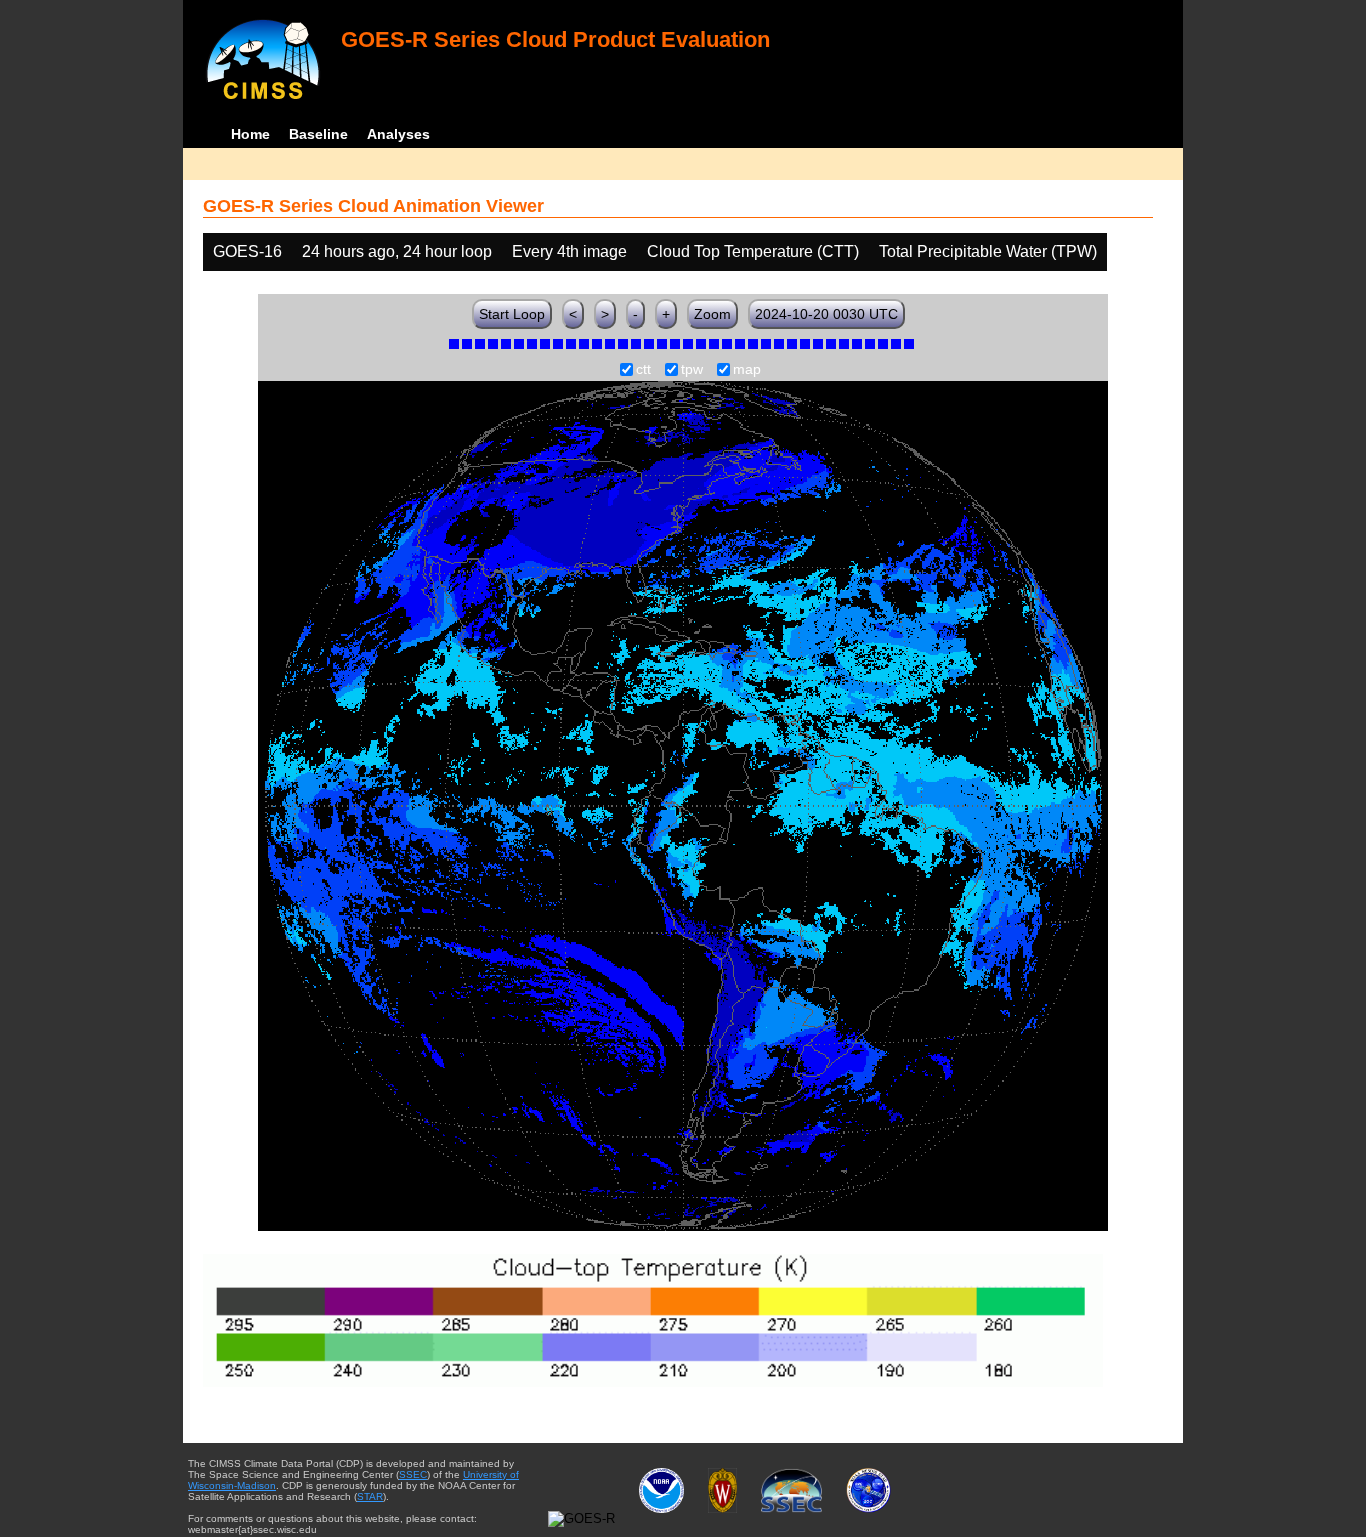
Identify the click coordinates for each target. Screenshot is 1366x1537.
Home (250, 134)
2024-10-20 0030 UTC (826, 314)
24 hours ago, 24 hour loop (397, 251)
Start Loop (512, 314)
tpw (692, 370)
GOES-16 (247, 251)
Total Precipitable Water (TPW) (988, 251)
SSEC (413, 1474)
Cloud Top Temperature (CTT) (753, 251)
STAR (370, 1496)
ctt (643, 370)
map (747, 370)
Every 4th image (569, 251)
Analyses (398, 134)
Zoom (712, 314)
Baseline (318, 134)
